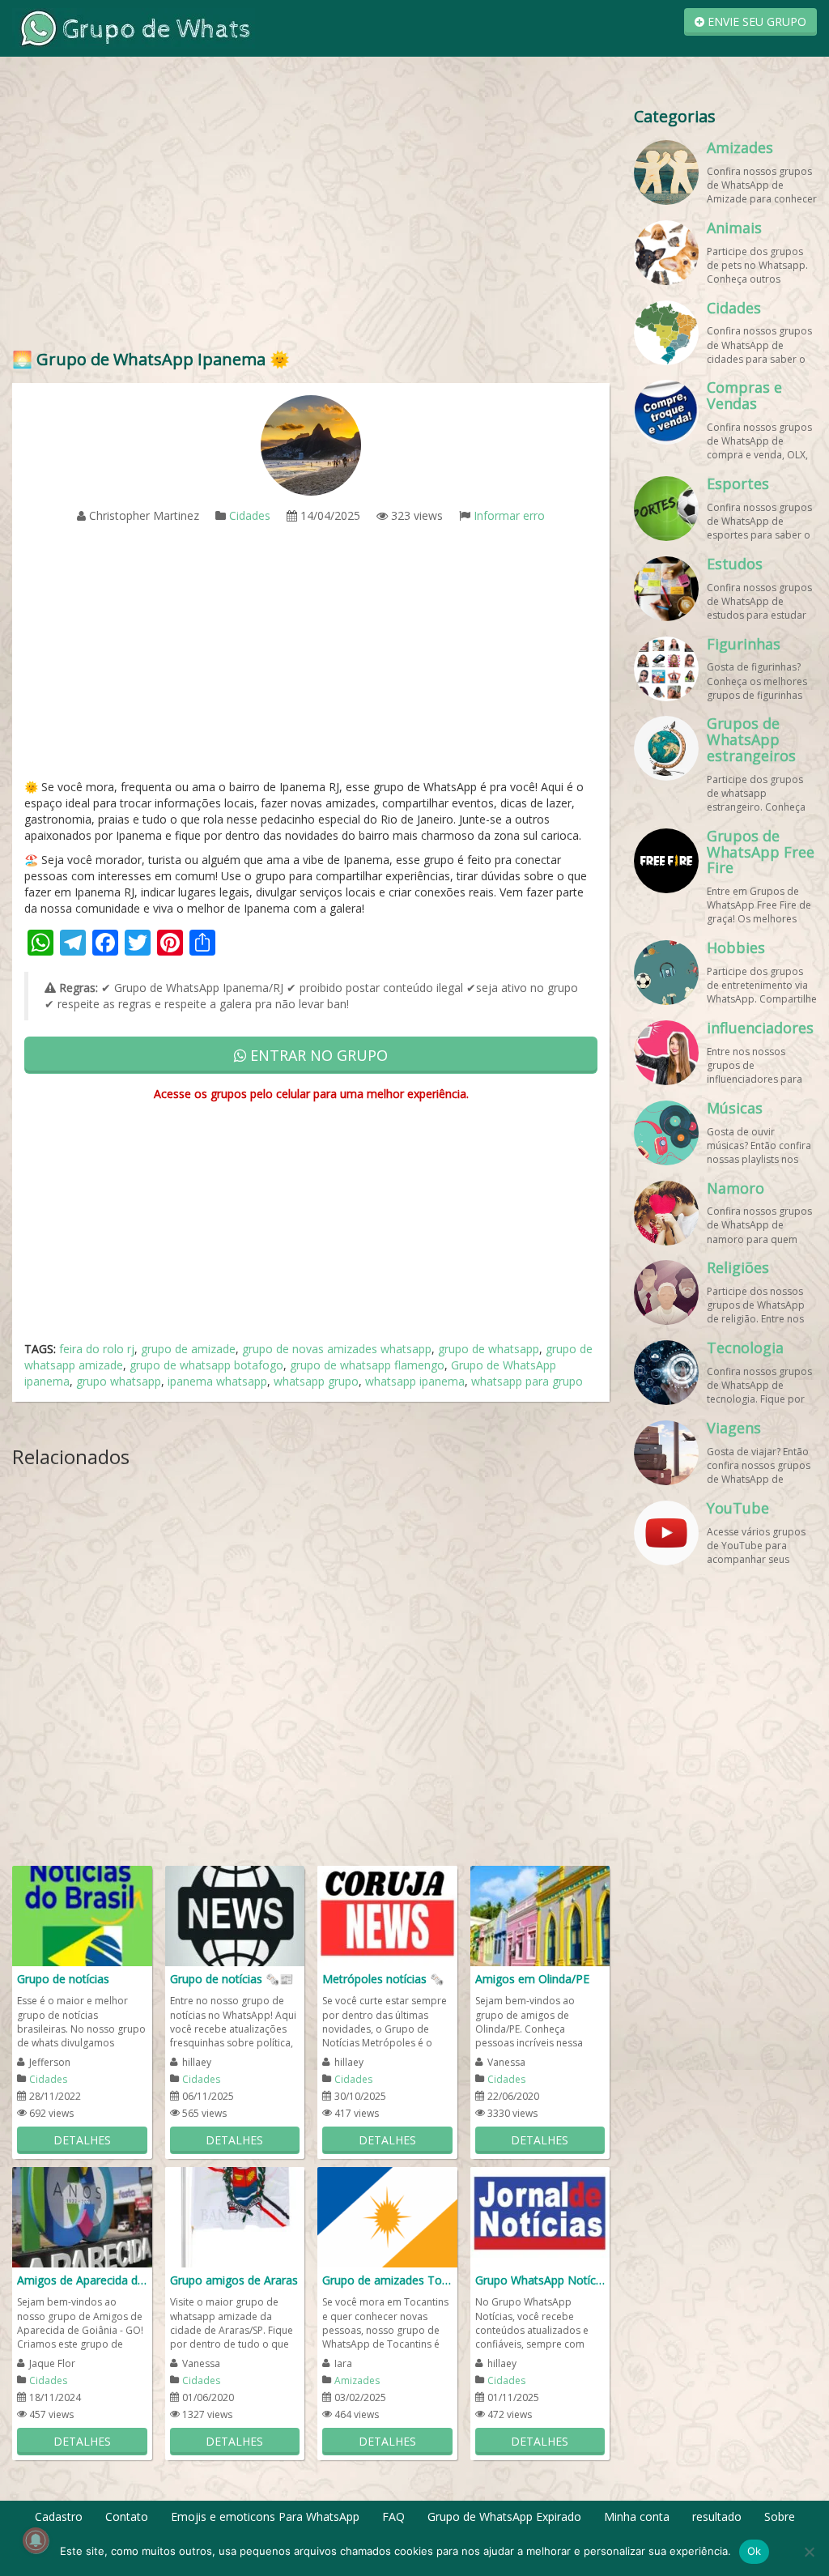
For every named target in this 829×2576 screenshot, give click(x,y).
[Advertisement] (311, 219)
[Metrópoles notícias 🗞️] (387, 1915)
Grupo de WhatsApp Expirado (504, 2516)
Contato (127, 2516)
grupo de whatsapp (489, 1349)
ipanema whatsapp (217, 1381)
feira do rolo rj (97, 1349)
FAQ (393, 2516)
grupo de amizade (188, 1349)
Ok (755, 2551)
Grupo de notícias (63, 1979)
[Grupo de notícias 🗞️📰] (235, 1915)
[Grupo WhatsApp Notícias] (540, 2216)
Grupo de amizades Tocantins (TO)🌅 (387, 2280)
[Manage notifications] (36, 2540)
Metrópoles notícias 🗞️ (383, 1979)
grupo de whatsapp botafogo (206, 1365)
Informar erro (509, 515)
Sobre (780, 2516)
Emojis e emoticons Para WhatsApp (265, 2516)
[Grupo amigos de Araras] (235, 2216)
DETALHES (82, 2140)
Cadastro (59, 2516)
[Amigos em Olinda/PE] (540, 1915)
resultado (717, 2516)
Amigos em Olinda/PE (532, 1979)
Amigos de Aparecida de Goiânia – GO (82, 2280)
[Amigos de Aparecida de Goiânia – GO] (82, 2216)
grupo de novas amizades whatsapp (337, 1349)
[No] (809, 2552)
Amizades (357, 2380)
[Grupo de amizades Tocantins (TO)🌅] (387, 2216)
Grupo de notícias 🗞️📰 (232, 1979)
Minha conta (637, 2516)
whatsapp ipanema (415, 1381)
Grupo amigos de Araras (234, 2280)
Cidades (250, 515)
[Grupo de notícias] (82, 1915)
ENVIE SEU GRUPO (755, 21)
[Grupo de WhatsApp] (134, 27)
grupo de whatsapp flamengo (367, 1365)
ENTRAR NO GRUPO (317, 1055)
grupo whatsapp (119, 1381)
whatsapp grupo (316, 1381)
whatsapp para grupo (527, 1381)
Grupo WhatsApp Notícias (540, 2280)
